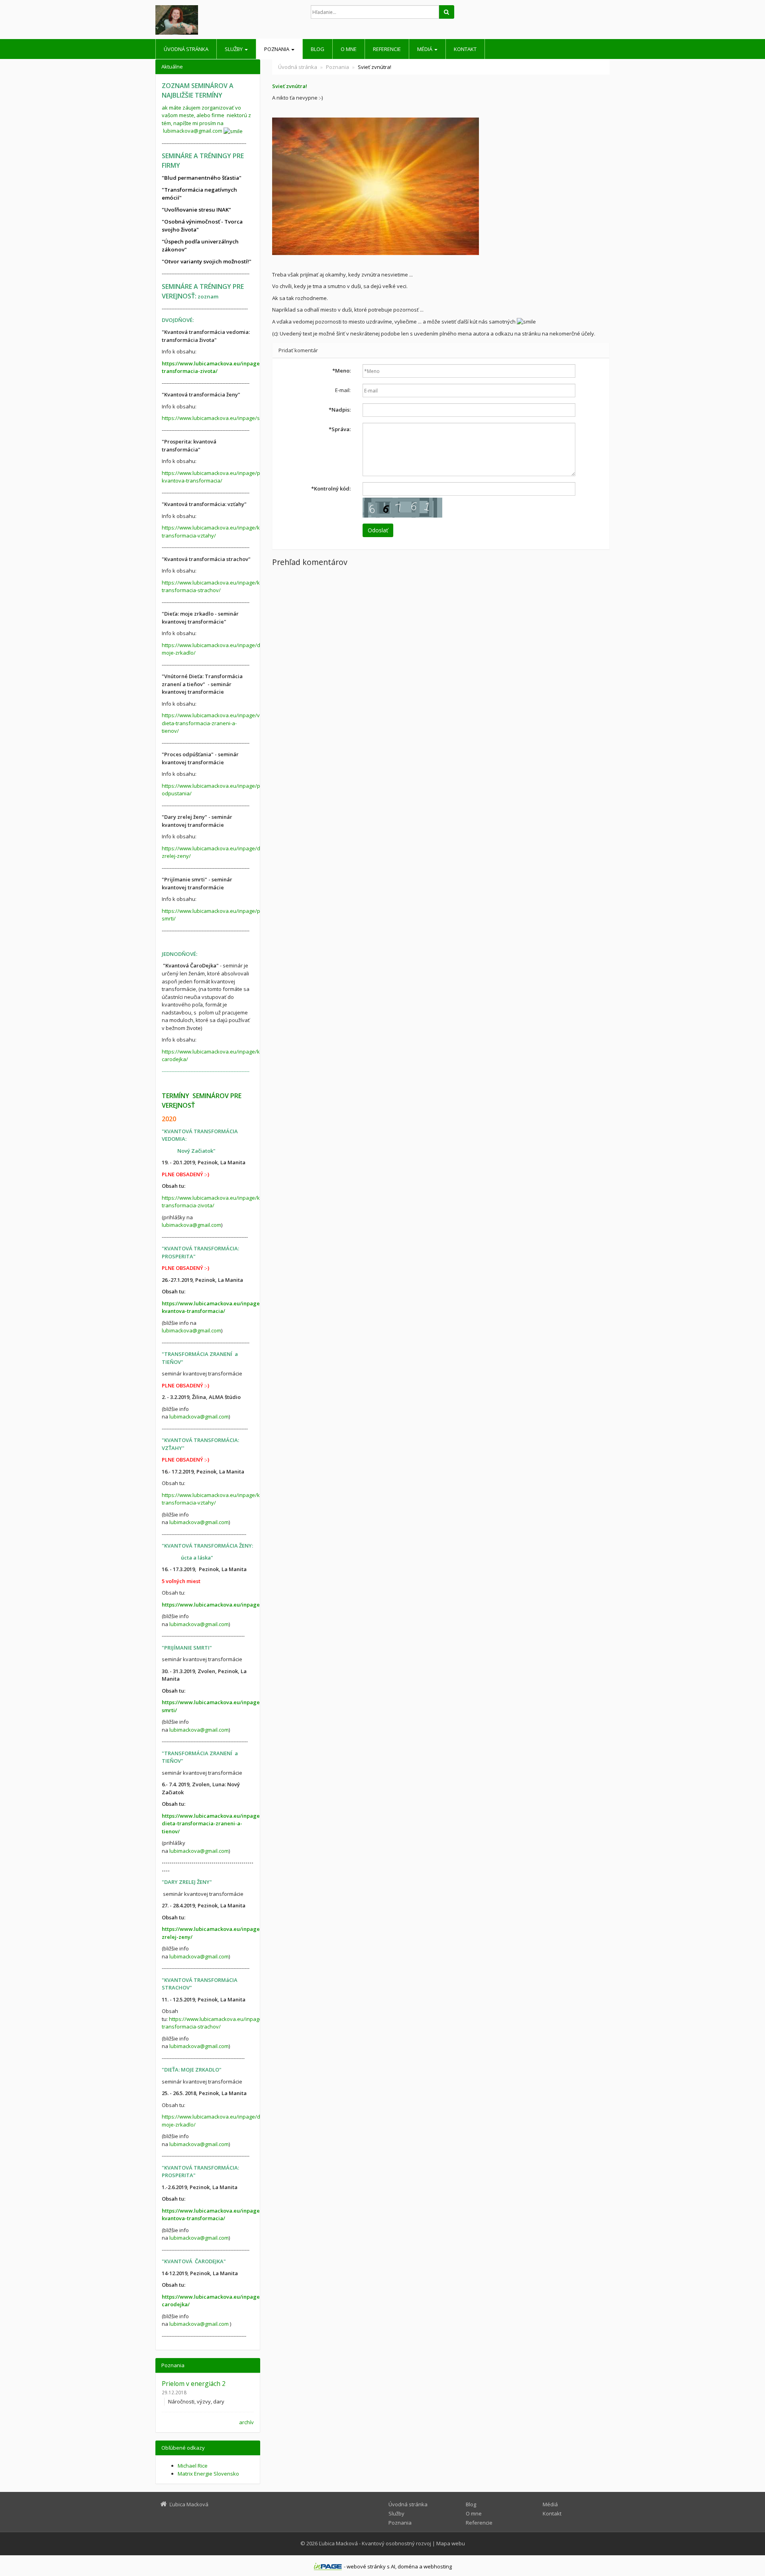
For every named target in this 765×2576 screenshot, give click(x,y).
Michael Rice (193, 2466)
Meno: (341, 371)
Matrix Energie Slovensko (208, 2474)
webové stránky (366, 2566)
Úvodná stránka (186, 49)
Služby (234, 49)
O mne (349, 49)
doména (408, 2566)
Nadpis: (340, 410)
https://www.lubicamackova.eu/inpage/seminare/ (222, 418)
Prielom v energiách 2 (194, 2384)
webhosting (438, 2566)
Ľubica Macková (338, 2543)
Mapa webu (451, 2543)
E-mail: (343, 390)
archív (246, 2422)
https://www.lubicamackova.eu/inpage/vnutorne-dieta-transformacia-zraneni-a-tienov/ (221, 723)
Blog (318, 49)
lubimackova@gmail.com (193, 131)
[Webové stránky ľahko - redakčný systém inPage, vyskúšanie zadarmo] (328, 2566)
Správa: (340, 429)
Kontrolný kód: (331, 489)
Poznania (277, 49)
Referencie (387, 49)
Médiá (425, 49)
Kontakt (465, 49)
